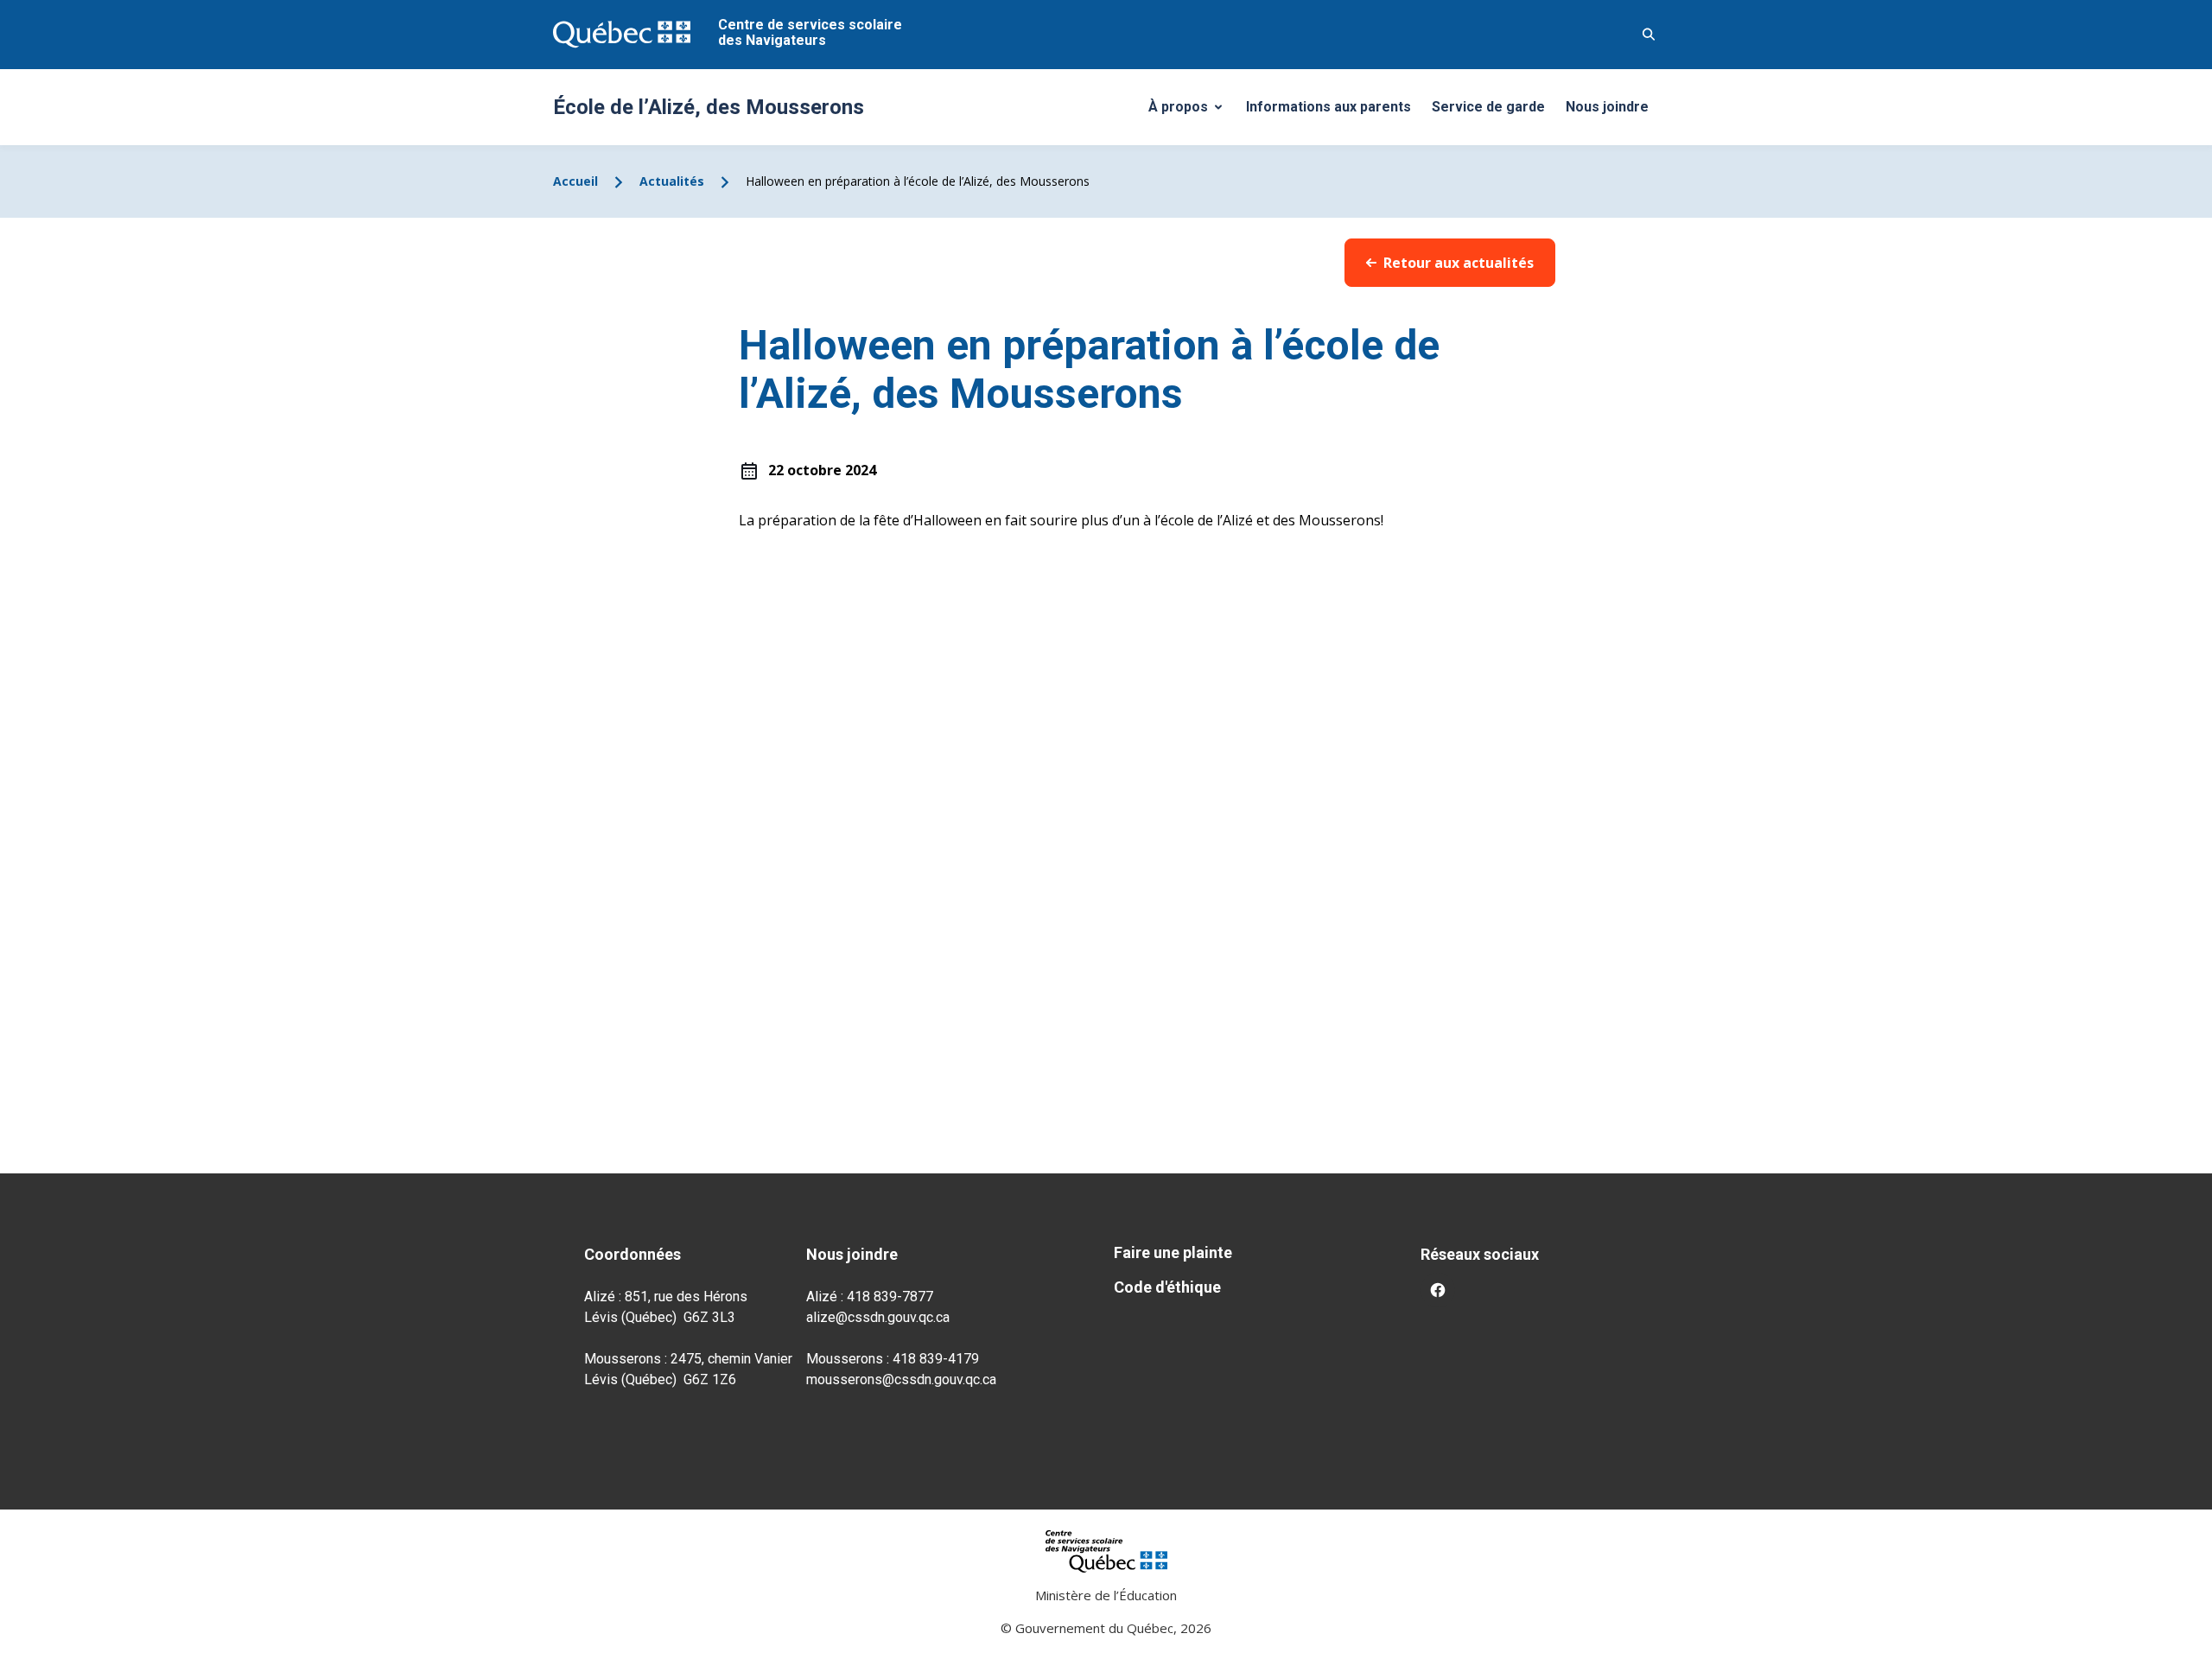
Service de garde (1488, 107)
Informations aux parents (1328, 107)
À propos (1192, 111)
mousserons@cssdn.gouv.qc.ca (901, 1379)
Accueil (575, 181)
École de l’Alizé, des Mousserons (709, 107)
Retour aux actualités (1459, 263)
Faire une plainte (1173, 1252)
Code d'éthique (1167, 1287)
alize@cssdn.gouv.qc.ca (878, 1317)
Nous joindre (1607, 107)
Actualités (672, 181)
